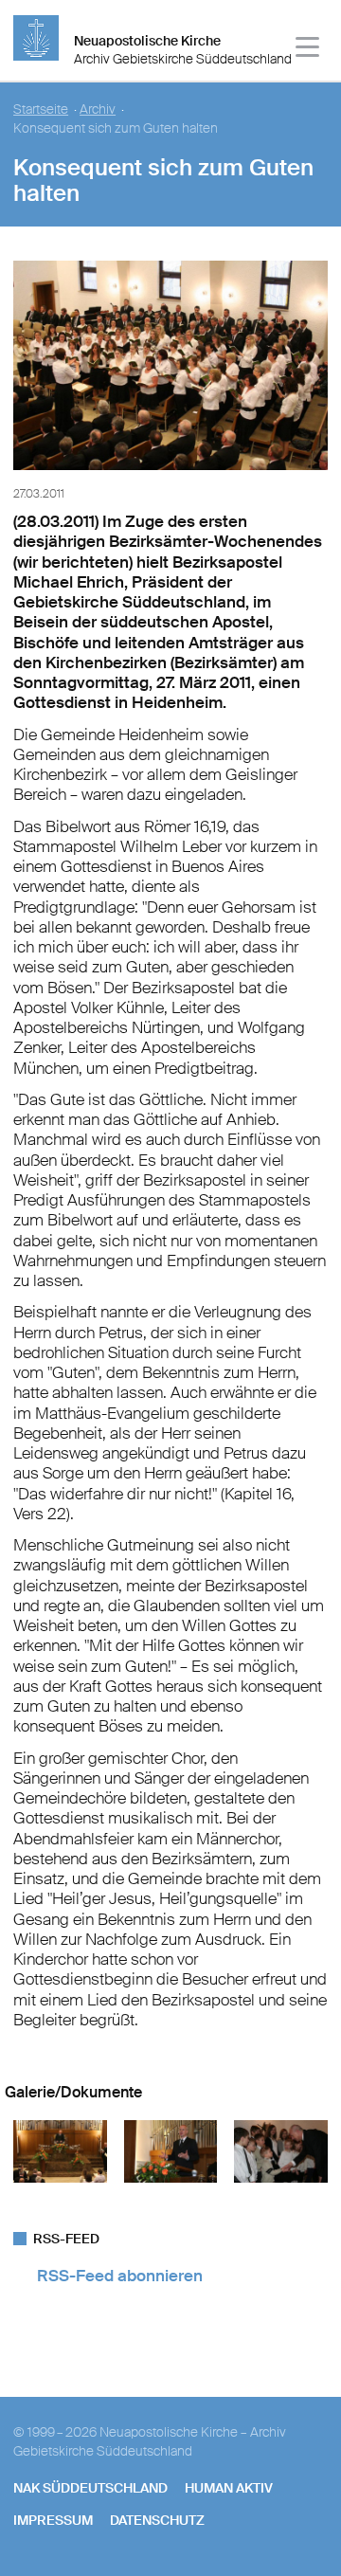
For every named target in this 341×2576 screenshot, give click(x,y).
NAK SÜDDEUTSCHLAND (90, 2488)
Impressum (53, 2520)
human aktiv (229, 2488)
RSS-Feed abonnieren (120, 2276)
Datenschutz (157, 2520)
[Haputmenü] (308, 50)
